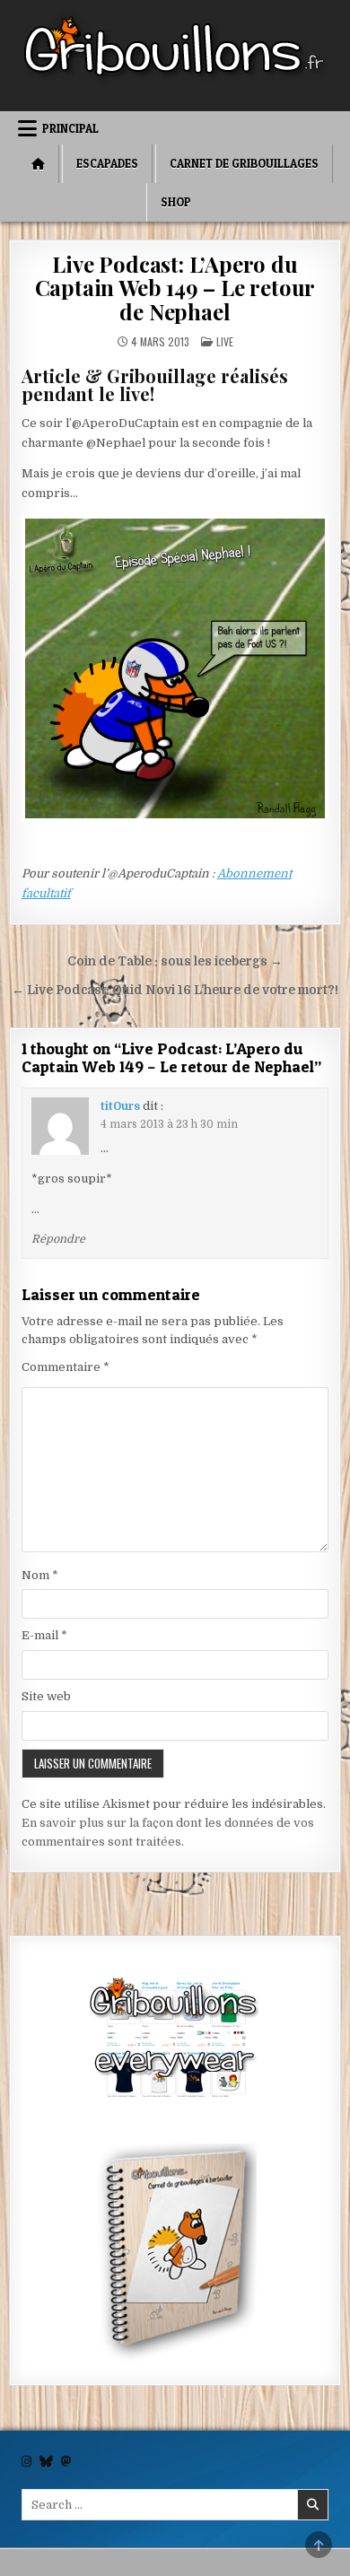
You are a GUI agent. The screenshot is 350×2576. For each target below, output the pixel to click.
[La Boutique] (175, 2040)
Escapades (107, 163)
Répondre (58, 1239)
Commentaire (66, 1367)
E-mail (44, 1635)
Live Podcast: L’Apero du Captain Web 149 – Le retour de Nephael (175, 288)
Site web (46, 1696)
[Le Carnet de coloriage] (175, 2255)
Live (225, 341)
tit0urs (120, 1106)
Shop (176, 202)
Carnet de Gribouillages (244, 163)
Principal (70, 128)
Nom (40, 1575)
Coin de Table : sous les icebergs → (175, 961)
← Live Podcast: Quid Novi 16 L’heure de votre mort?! (175, 990)
